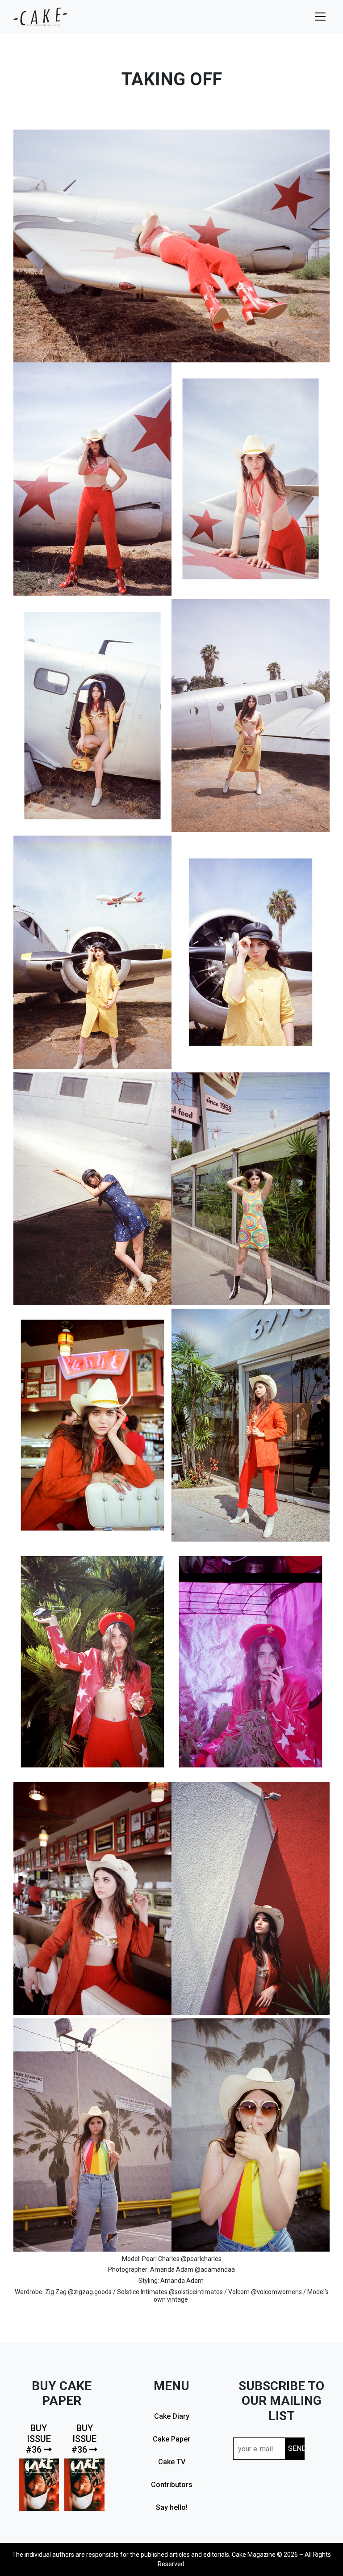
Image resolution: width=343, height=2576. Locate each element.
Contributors (172, 2485)
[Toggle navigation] (320, 17)
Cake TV (172, 2462)
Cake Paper (171, 2439)
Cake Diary (172, 2416)
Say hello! (172, 2507)
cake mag (40, 17)
